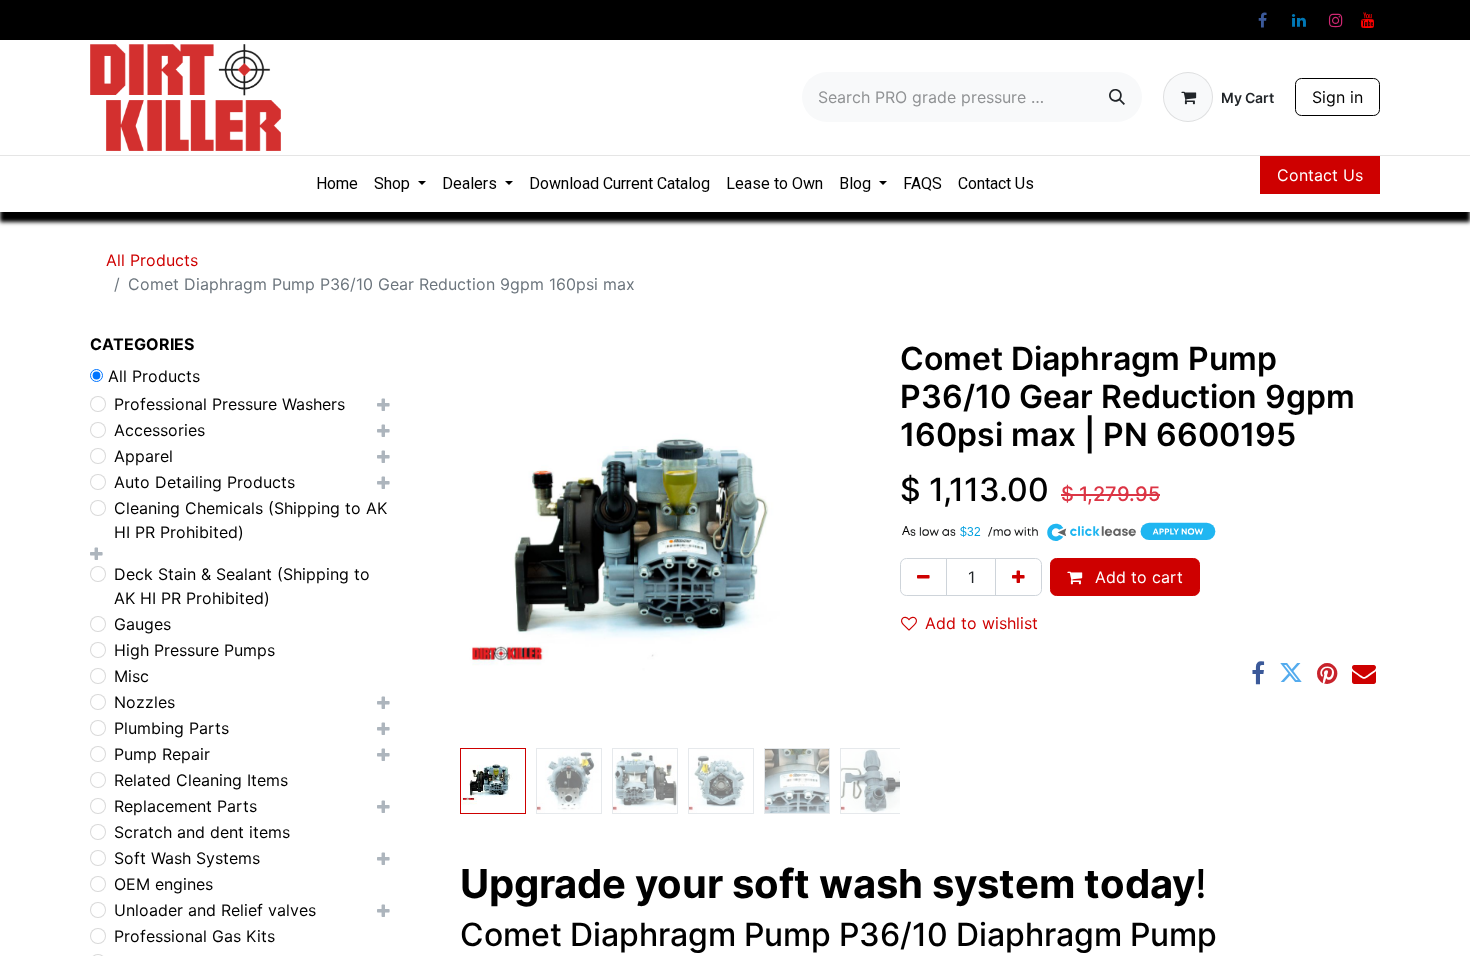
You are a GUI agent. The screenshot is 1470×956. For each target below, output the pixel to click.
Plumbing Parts (171, 728)
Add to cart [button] (1136, 577)
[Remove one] (923, 577)
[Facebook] (1262, 20)
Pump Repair (162, 754)
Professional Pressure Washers (229, 404)
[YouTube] (1368, 20)
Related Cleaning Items (201, 780)
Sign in (1337, 97)
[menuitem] (337, 184)
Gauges (142, 624)
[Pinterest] (1327, 673)
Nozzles (144, 702)
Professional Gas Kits (194, 936)
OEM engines (163, 884)
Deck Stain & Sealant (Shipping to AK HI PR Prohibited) (242, 586)
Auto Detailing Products (204, 482)
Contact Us (1320, 175)
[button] (456, 540)
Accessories (159, 430)
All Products (152, 260)
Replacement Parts (185, 806)
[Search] (1117, 97)
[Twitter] (1291, 673)
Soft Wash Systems (187, 858)
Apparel (143, 456)
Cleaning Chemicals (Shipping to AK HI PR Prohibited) (250, 520)
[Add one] (1018, 577)
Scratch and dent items (202, 832)
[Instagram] (1336, 20)
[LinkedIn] (1299, 20)
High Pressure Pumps (194, 650)
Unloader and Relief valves (215, 910)
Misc (131, 676)
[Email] (1364, 673)
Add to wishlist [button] (981, 623)
